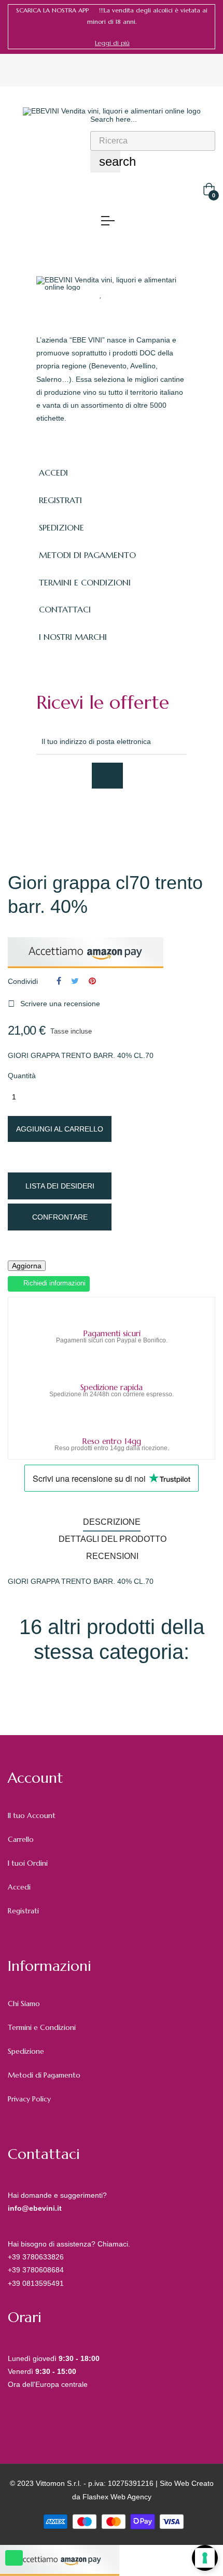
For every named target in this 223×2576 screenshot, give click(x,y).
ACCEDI (53, 473)
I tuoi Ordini (28, 1863)
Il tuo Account (32, 1815)
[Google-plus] (87, 817)
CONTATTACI (65, 609)
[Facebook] (41, 817)
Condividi (59, 981)
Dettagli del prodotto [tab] (113, 1539)
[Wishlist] (101, 294)
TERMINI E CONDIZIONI (85, 582)
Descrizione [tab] (112, 1522)
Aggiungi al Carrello (60, 1129)
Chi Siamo (24, 2003)
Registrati (23, 1911)
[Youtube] (133, 817)
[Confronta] (121, 294)
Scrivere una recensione (54, 1004)
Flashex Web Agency (117, 2497)
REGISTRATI (60, 500)
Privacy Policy (29, 2099)
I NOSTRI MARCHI (73, 637)
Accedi (19, 1887)
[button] (112, 43)
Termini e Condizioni (42, 2027)
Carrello (21, 1839)
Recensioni (112, 1556)
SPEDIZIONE (61, 527)
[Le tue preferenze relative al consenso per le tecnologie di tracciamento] (205, 2558)
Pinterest (92, 981)
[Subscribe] (107, 776)
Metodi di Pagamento (44, 2075)
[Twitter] (64, 817)
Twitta (75, 981)
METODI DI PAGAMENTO (87, 555)
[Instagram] (110, 817)
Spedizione (26, 2051)
